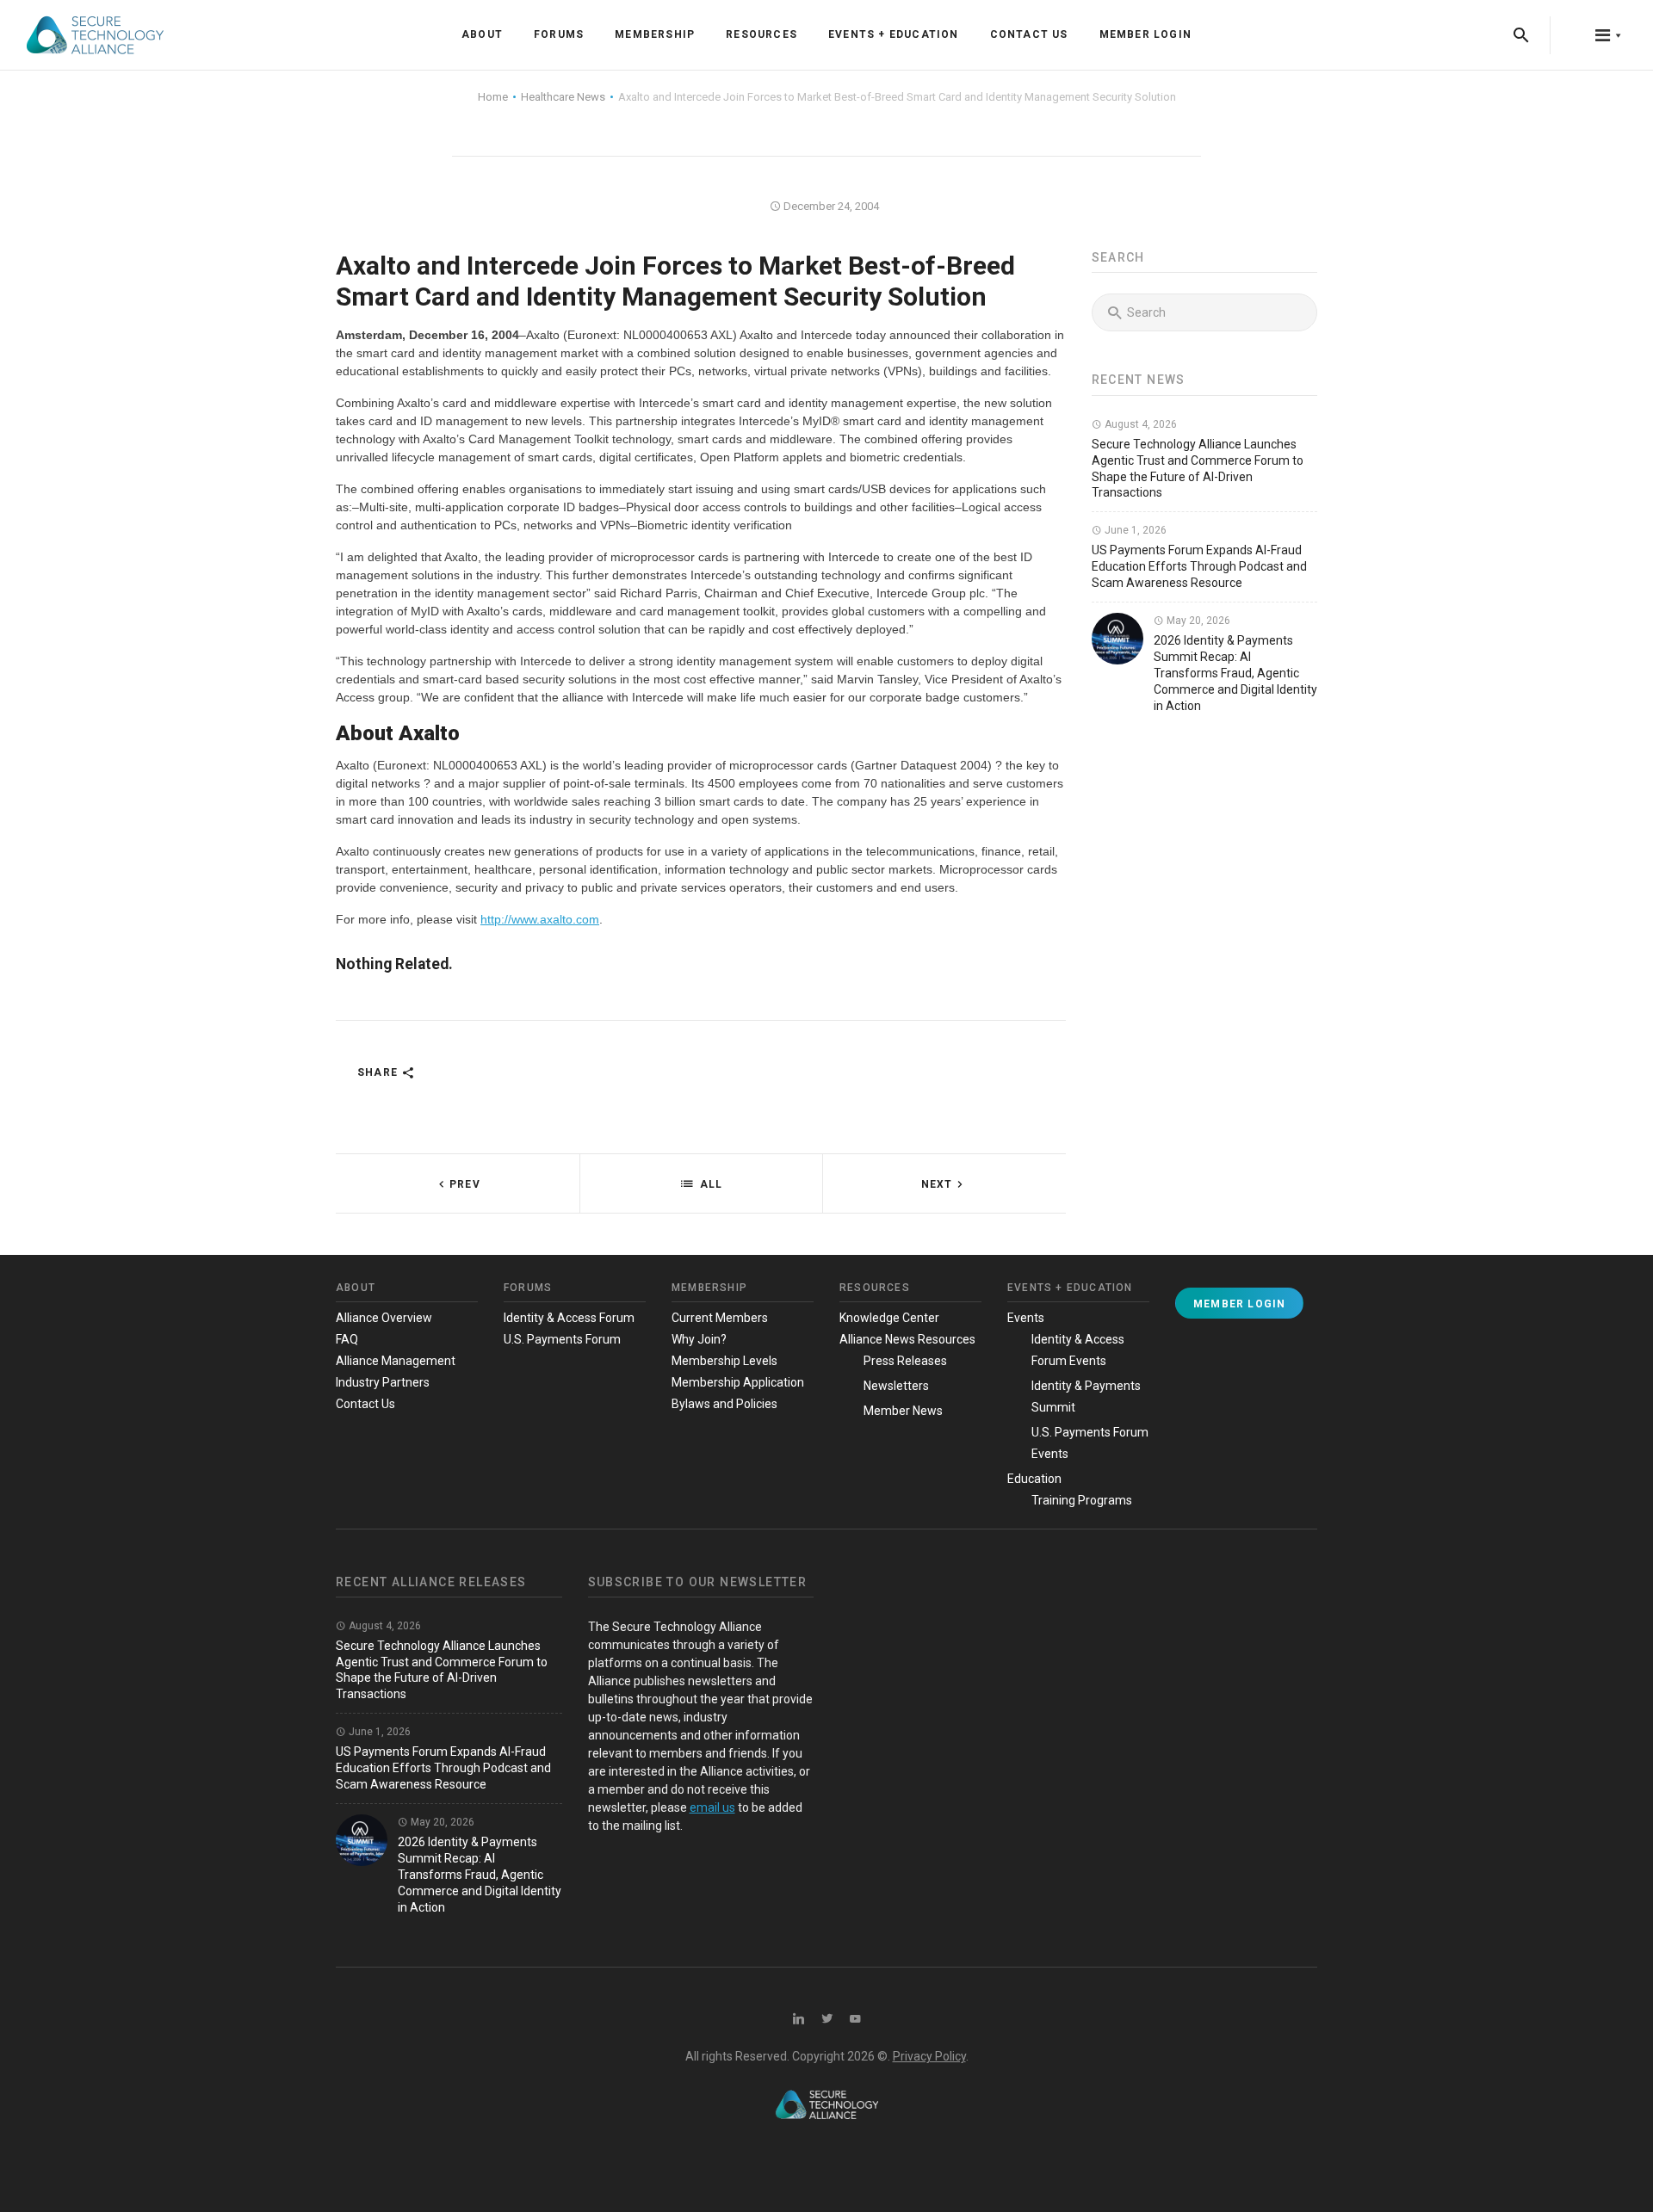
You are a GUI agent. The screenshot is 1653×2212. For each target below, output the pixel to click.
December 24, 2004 (830, 206)
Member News (903, 1411)
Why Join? (699, 1339)
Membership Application (738, 1382)
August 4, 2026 (1139, 424)
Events (1026, 1318)
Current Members (720, 1318)
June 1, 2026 (1134, 530)
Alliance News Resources (907, 1339)
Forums (559, 34)
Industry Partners (383, 1382)
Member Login (1145, 34)
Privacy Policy (929, 2056)
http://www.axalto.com (540, 919)
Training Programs (1082, 1500)
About (482, 34)
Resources (761, 34)
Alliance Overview (384, 1318)
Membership (655, 34)
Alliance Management (396, 1361)
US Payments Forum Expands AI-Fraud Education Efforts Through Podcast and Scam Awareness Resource (1199, 566)
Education (1034, 1479)
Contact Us (1029, 34)
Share (379, 1072)
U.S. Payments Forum (562, 1339)
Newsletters (896, 1386)
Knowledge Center (889, 1318)
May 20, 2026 (1197, 621)
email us (712, 1807)
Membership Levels (724, 1361)
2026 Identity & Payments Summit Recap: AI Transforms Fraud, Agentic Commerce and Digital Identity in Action (1235, 673)
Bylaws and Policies (724, 1404)
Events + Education (894, 34)
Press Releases (905, 1361)
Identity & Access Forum (569, 1318)
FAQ (347, 1339)
